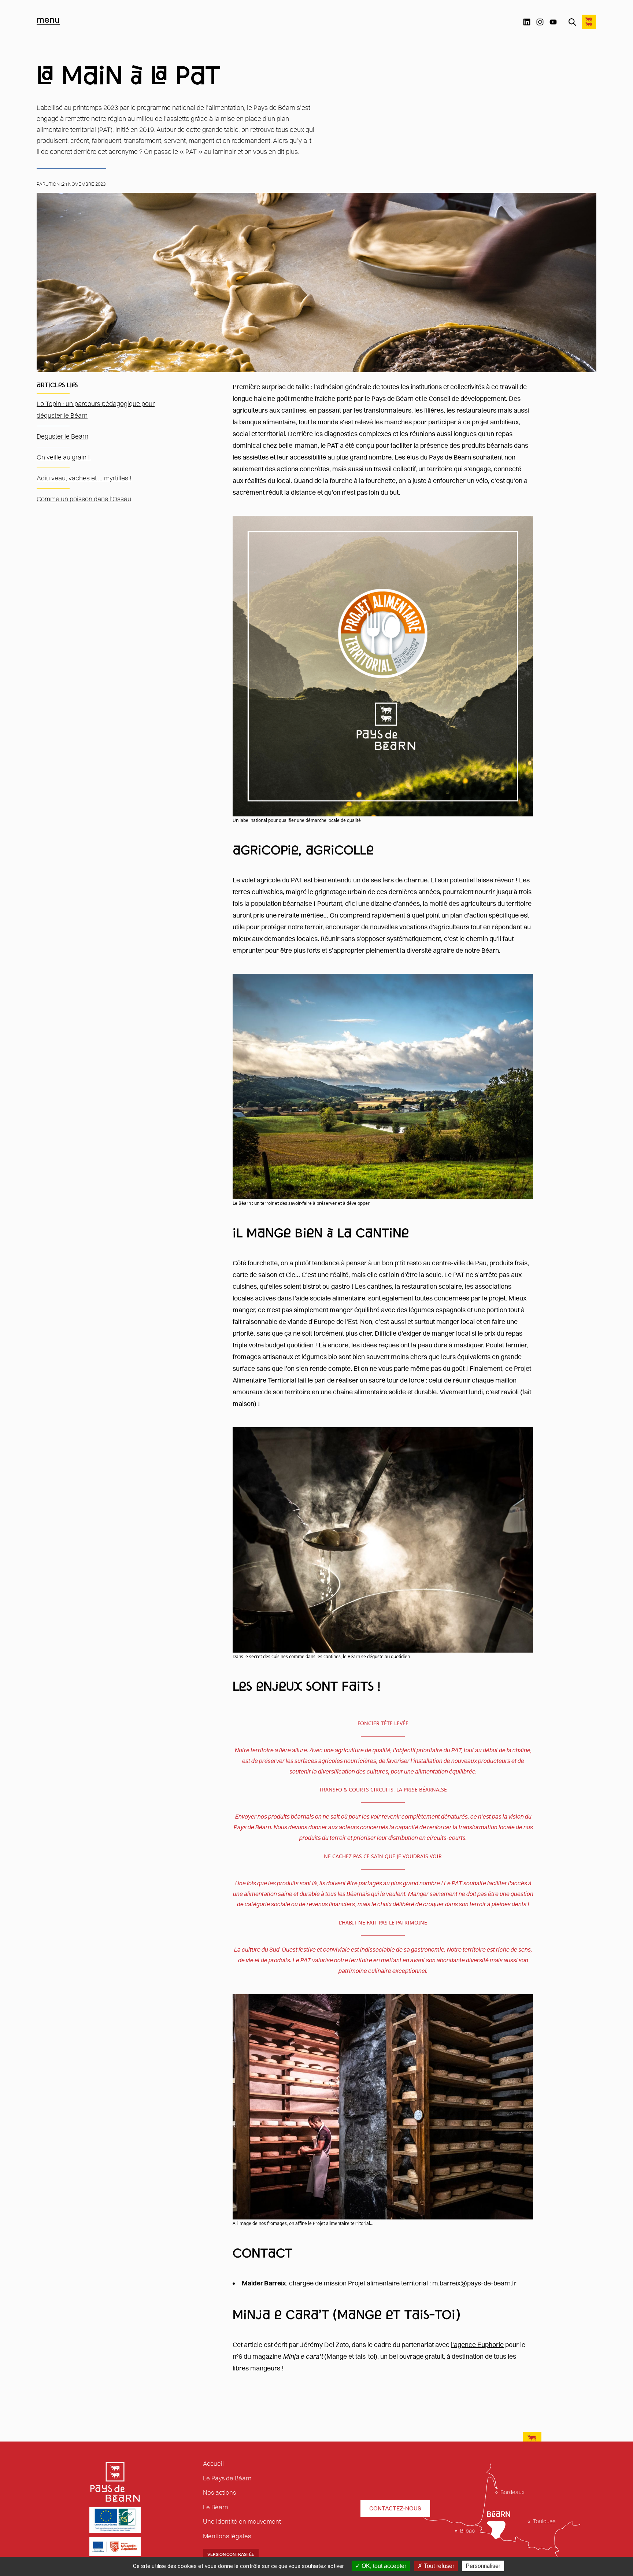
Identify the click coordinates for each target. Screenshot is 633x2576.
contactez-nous (395, 2508)
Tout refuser (438, 2566)
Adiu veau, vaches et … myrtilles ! (84, 478)
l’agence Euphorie (477, 2345)
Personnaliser (483, 2566)
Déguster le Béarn (62, 436)
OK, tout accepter (383, 2566)
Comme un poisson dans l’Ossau (84, 499)
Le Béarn (216, 2507)
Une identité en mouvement (242, 2521)
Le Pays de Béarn (227, 2478)
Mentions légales (227, 2536)
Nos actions (219, 2492)
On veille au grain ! (64, 457)
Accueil (213, 2464)
